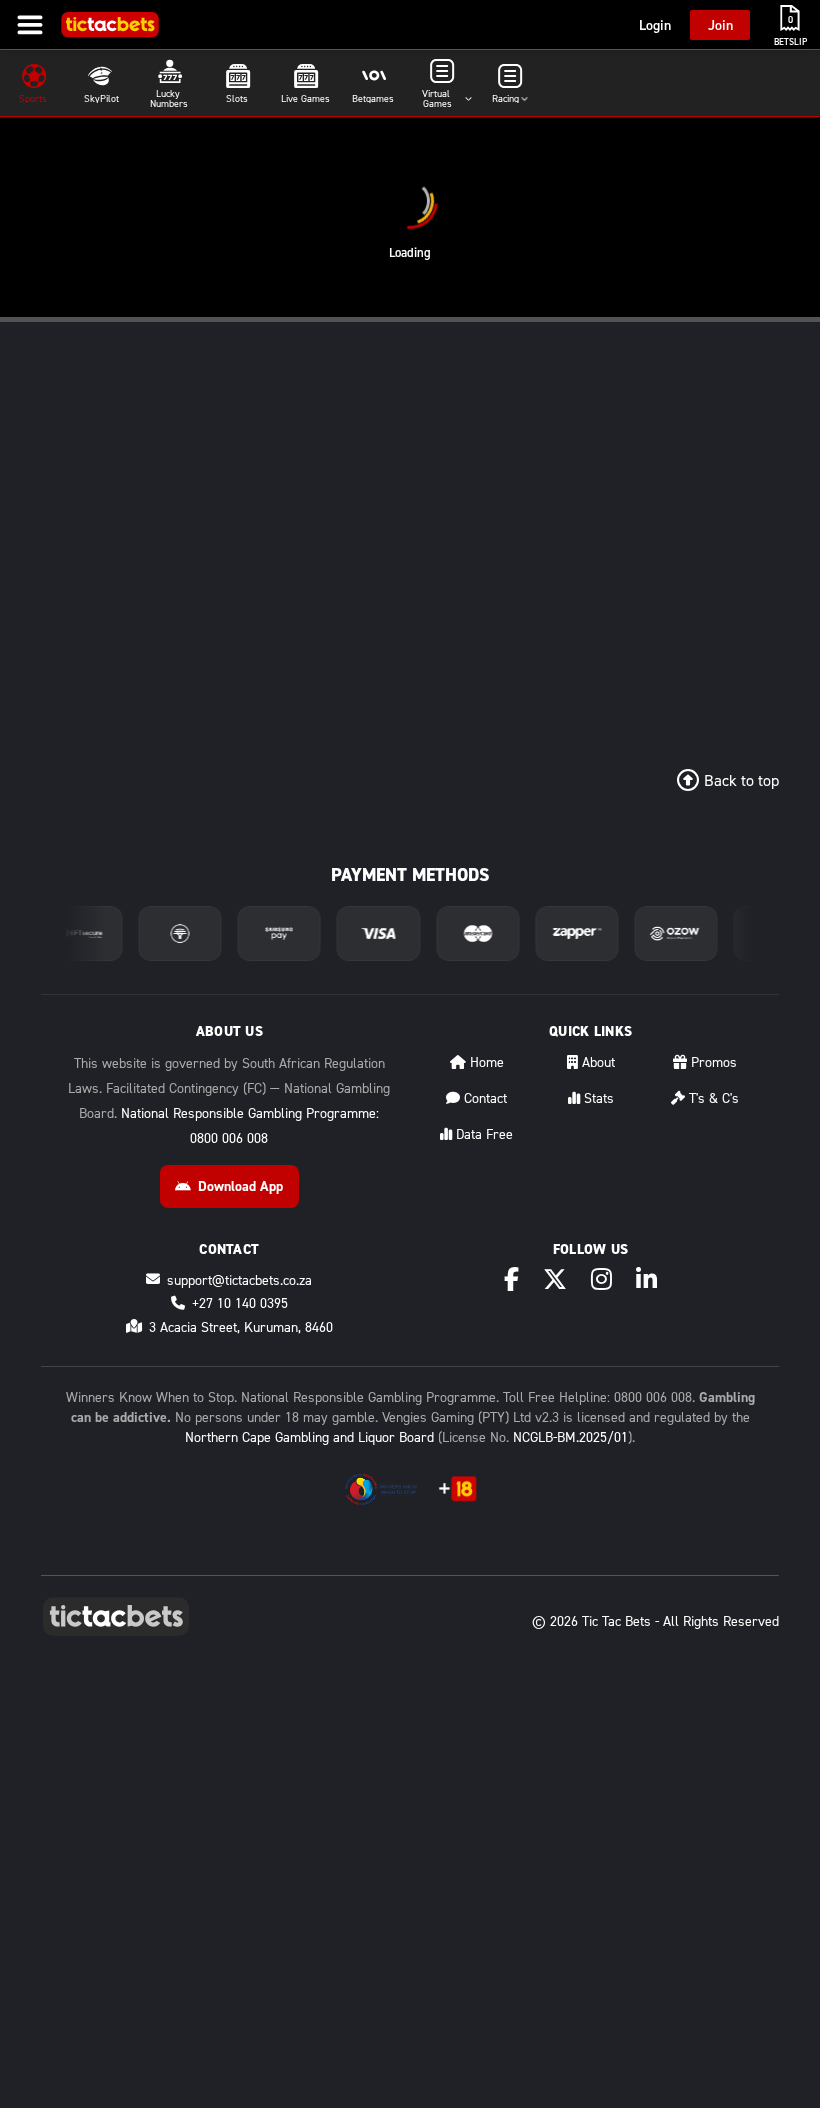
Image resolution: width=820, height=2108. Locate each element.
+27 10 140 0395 (240, 1302)
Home (485, 1061)
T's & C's (712, 1097)
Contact (483, 1097)
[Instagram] (601, 1279)
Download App (240, 1186)
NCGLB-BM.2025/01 (570, 1436)
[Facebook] (511, 1279)
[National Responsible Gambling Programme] (381, 1489)
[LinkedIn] (646, 1279)
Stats (597, 1097)
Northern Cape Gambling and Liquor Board (309, 1436)
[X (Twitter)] (555, 1279)
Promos (712, 1061)
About (596, 1061)
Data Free (482, 1133)
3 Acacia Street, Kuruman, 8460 (241, 1326)
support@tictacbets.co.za (239, 1279)
